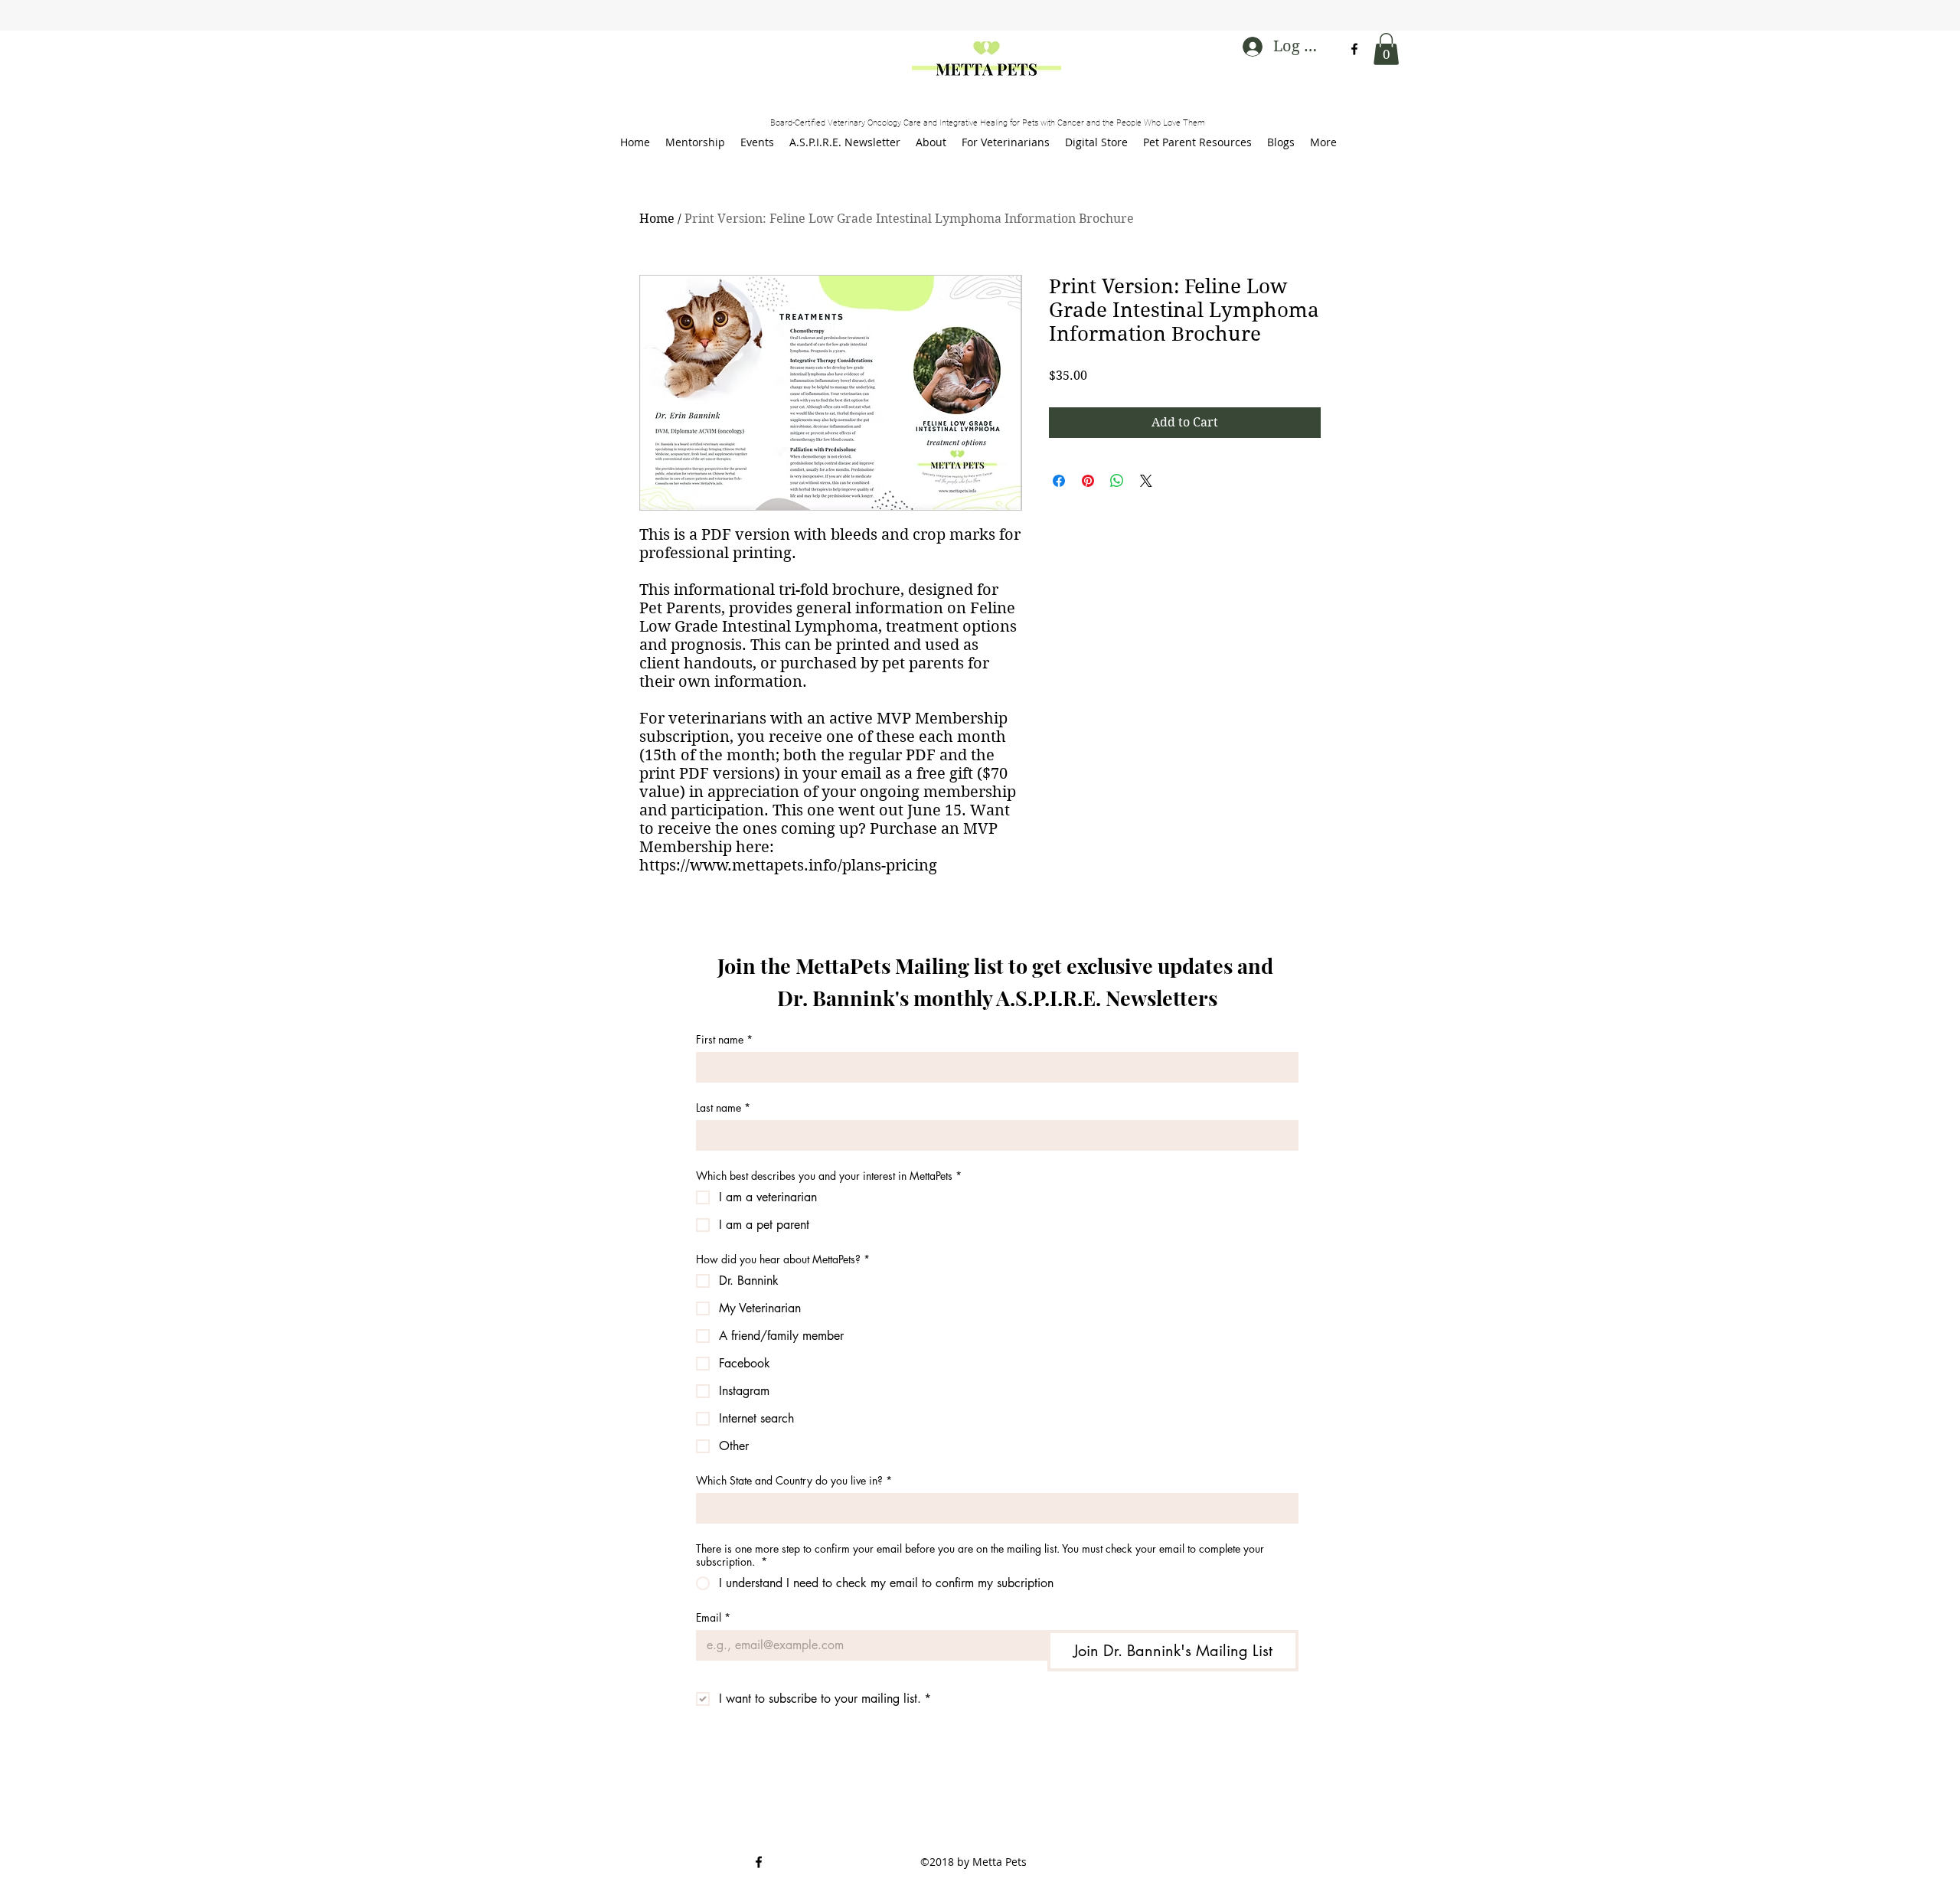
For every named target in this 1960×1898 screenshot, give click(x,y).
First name (724, 1039)
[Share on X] (1146, 481)
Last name (723, 1107)
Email (713, 1617)
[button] (1386, 49)
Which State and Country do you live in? (794, 1480)
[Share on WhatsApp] (1117, 481)
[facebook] (1354, 49)
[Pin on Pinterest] (1088, 481)
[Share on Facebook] (1059, 481)
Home (657, 219)
